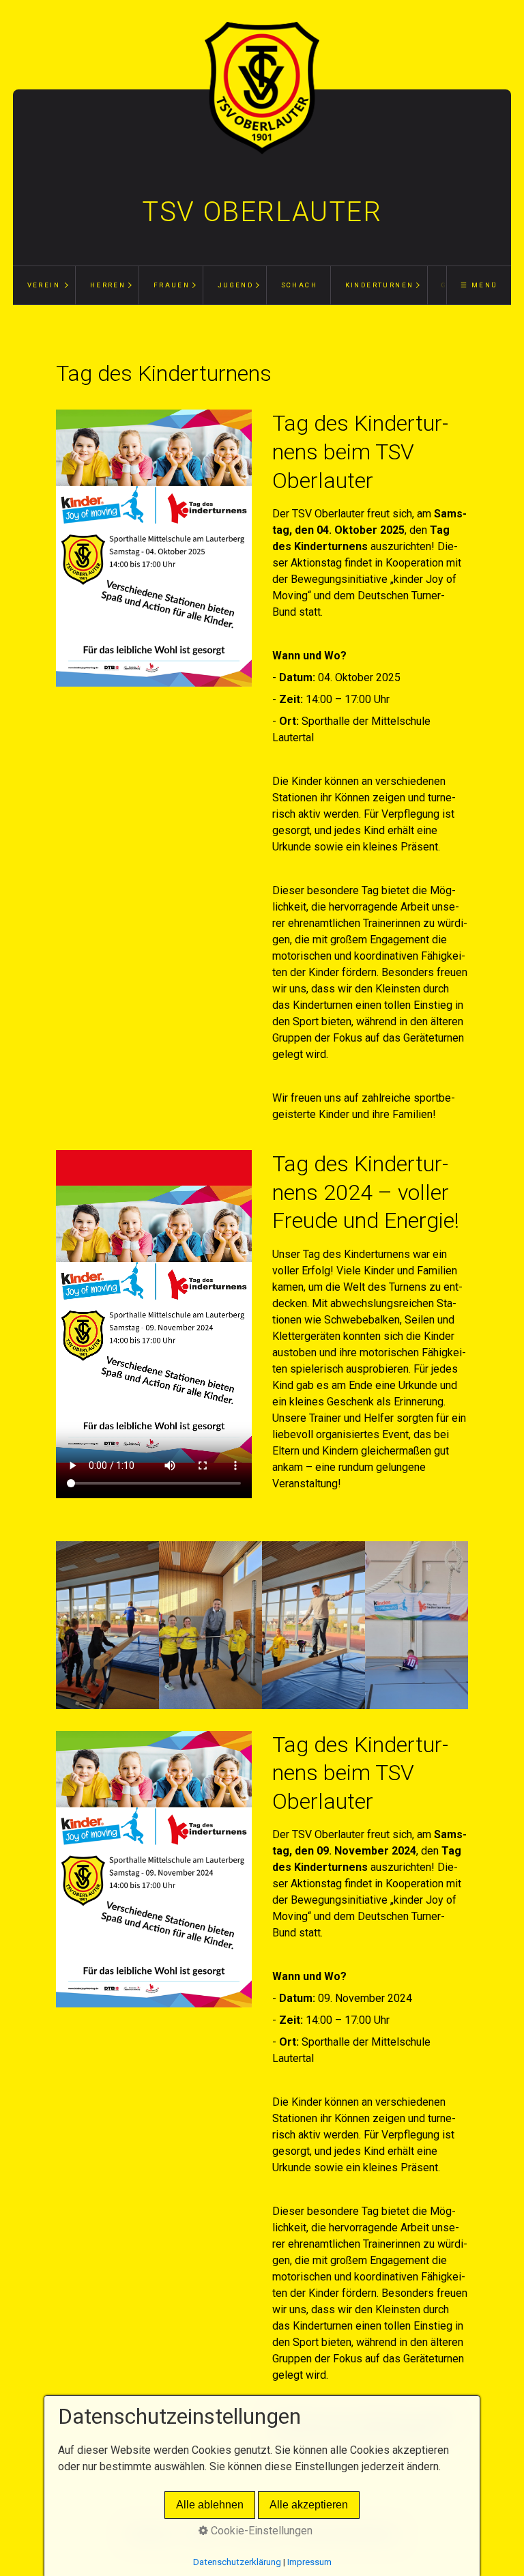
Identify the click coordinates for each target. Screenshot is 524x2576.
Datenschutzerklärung (237, 2562)
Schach (299, 285)
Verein (44, 285)
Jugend (235, 285)
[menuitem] (44, 285)
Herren (108, 285)
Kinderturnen (380, 285)
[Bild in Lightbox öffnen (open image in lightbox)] (154, 548)
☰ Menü (479, 285)
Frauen (172, 285)
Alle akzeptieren (309, 2505)
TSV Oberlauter (262, 212)
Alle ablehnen (210, 2505)
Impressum (309, 2562)
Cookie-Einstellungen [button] (260, 2531)
